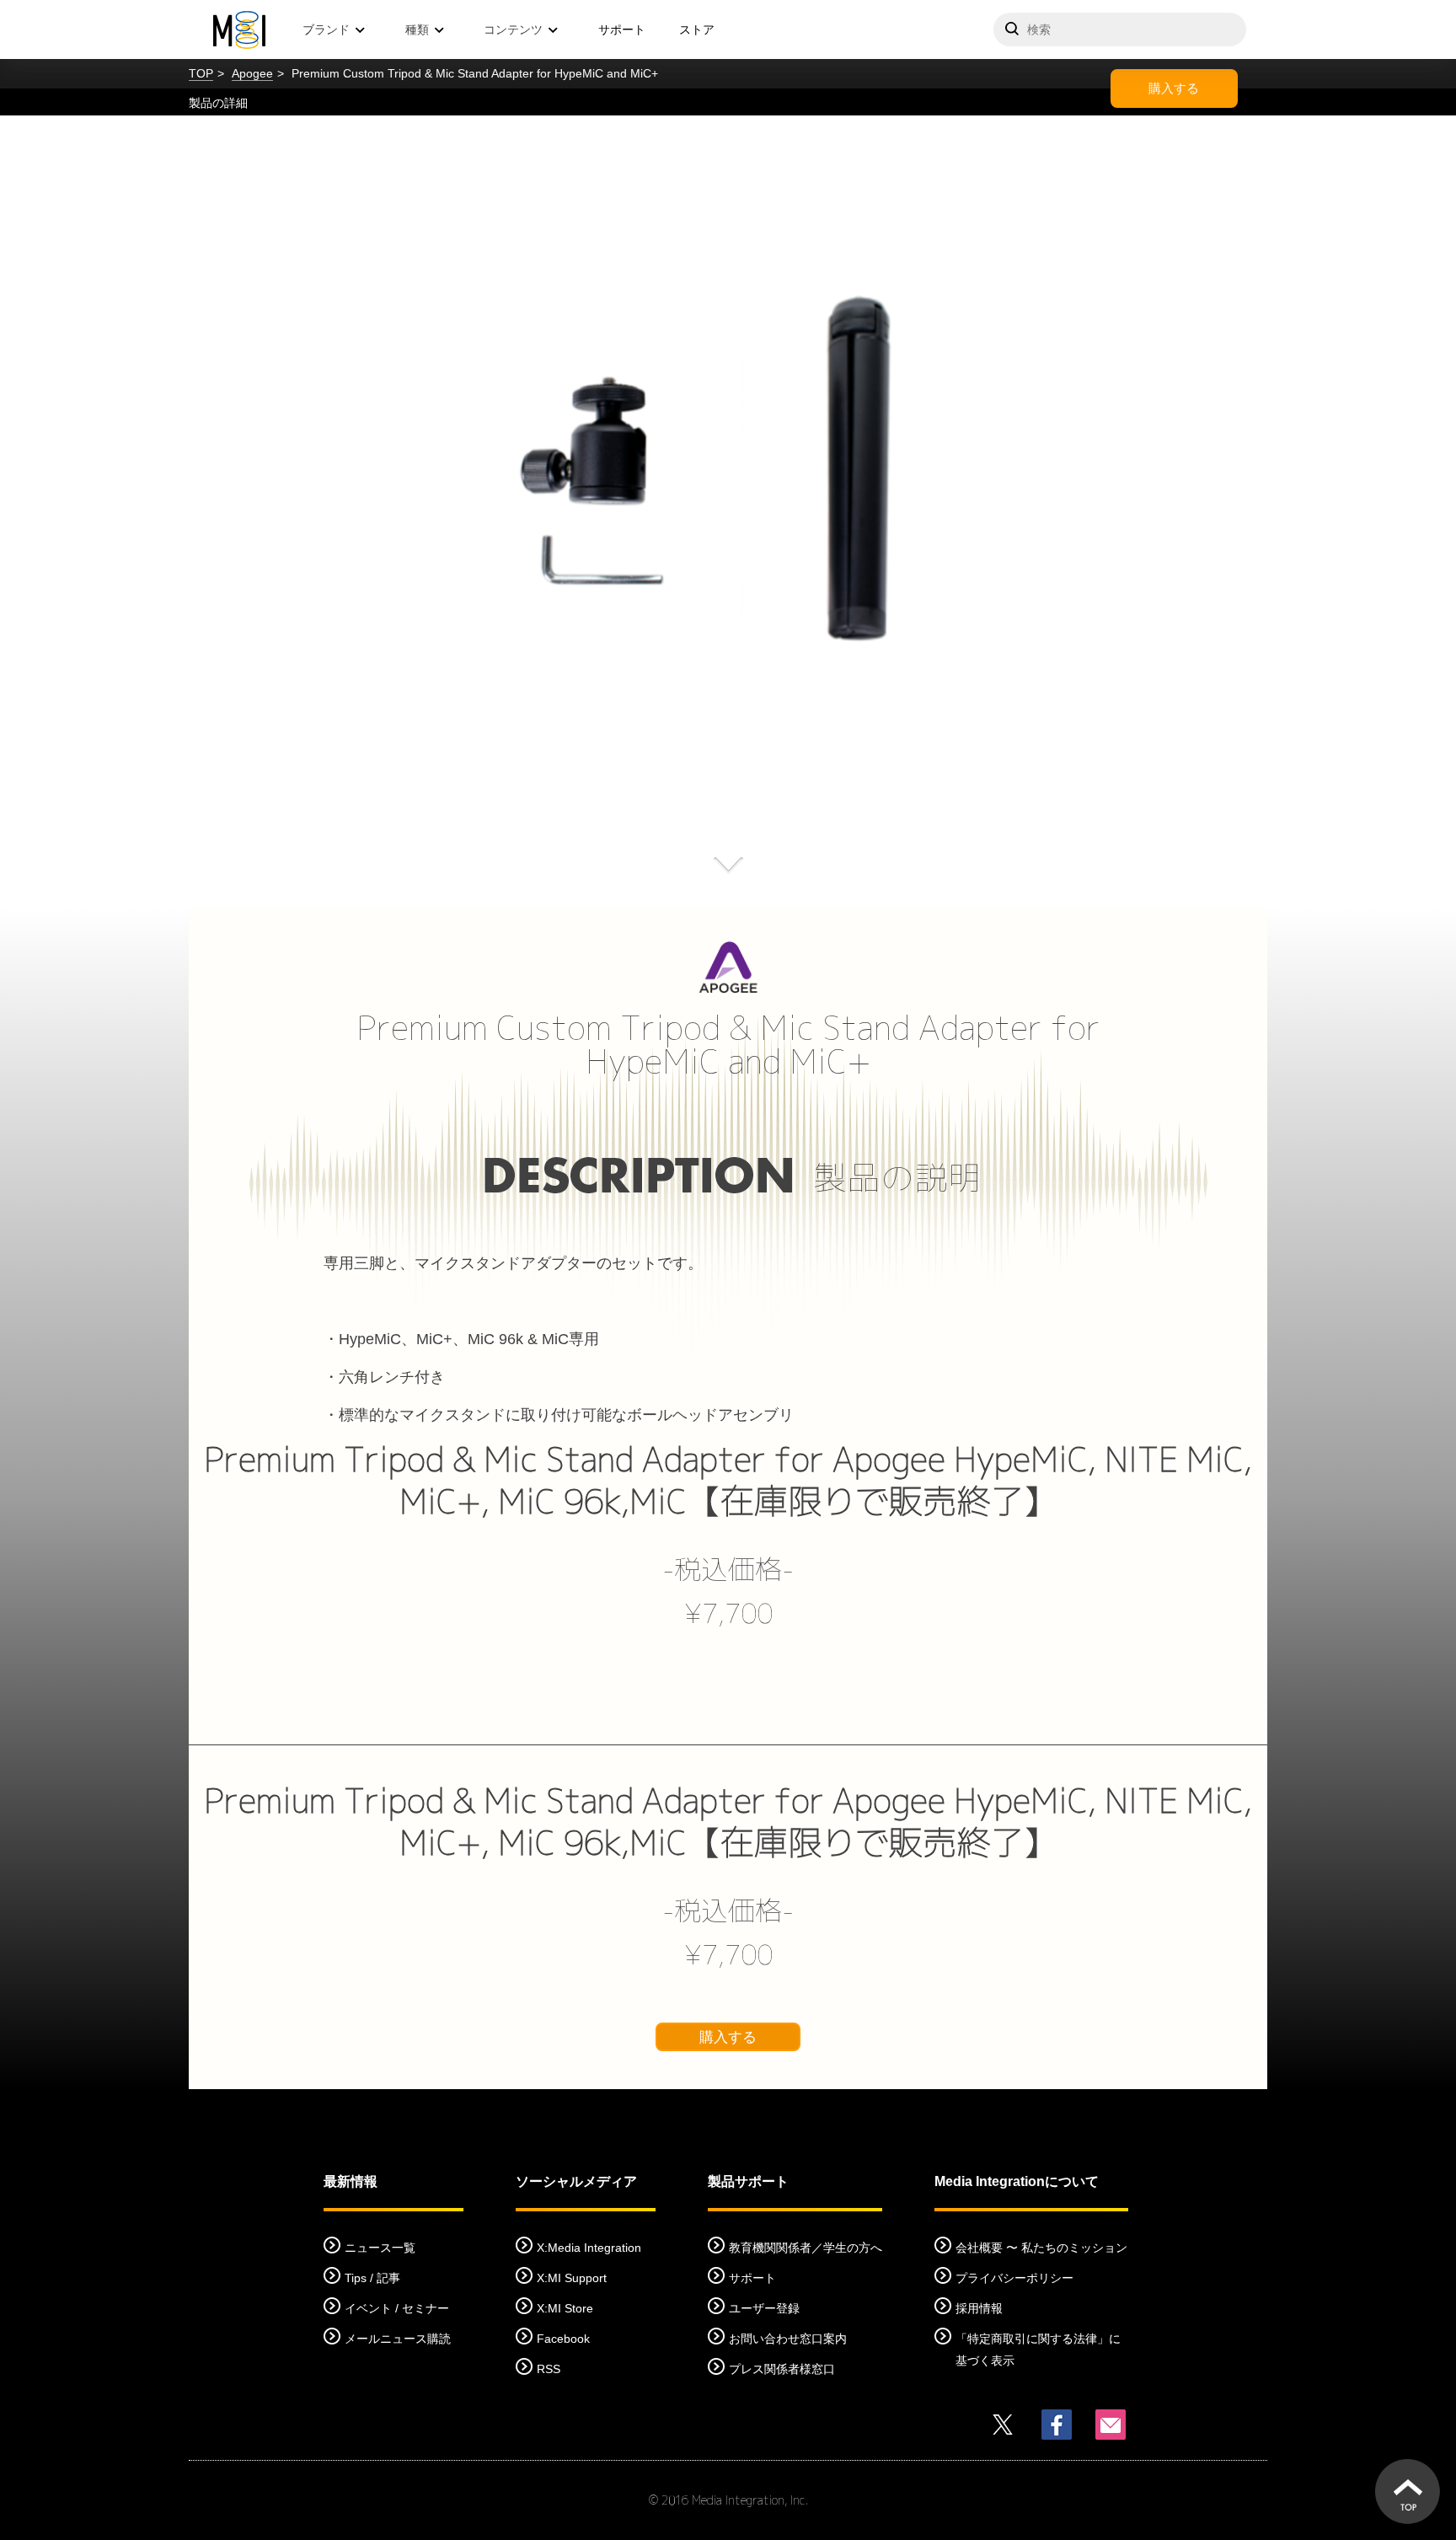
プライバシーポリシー (1014, 2278)
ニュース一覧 (380, 2248)
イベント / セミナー (397, 2308)
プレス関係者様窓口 (782, 2369)
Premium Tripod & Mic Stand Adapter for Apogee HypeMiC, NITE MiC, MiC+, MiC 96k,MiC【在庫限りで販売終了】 (728, 1480)
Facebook (563, 2339)
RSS (549, 2369)
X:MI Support (572, 2278)
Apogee (252, 73)
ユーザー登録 (764, 2308)
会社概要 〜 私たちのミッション (1041, 2248)
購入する (1174, 88)
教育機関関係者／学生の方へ (806, 2248)
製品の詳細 (218, 103)
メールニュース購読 (398, 2339)
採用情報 (979, 2308)
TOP (201, 73)
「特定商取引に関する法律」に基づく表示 (1038, 2350)
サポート (622, 29)
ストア (697, 29)
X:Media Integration (589, 2248)
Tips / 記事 (372, 2278)
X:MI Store (565, 2308)
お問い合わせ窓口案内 (788, 2339)
